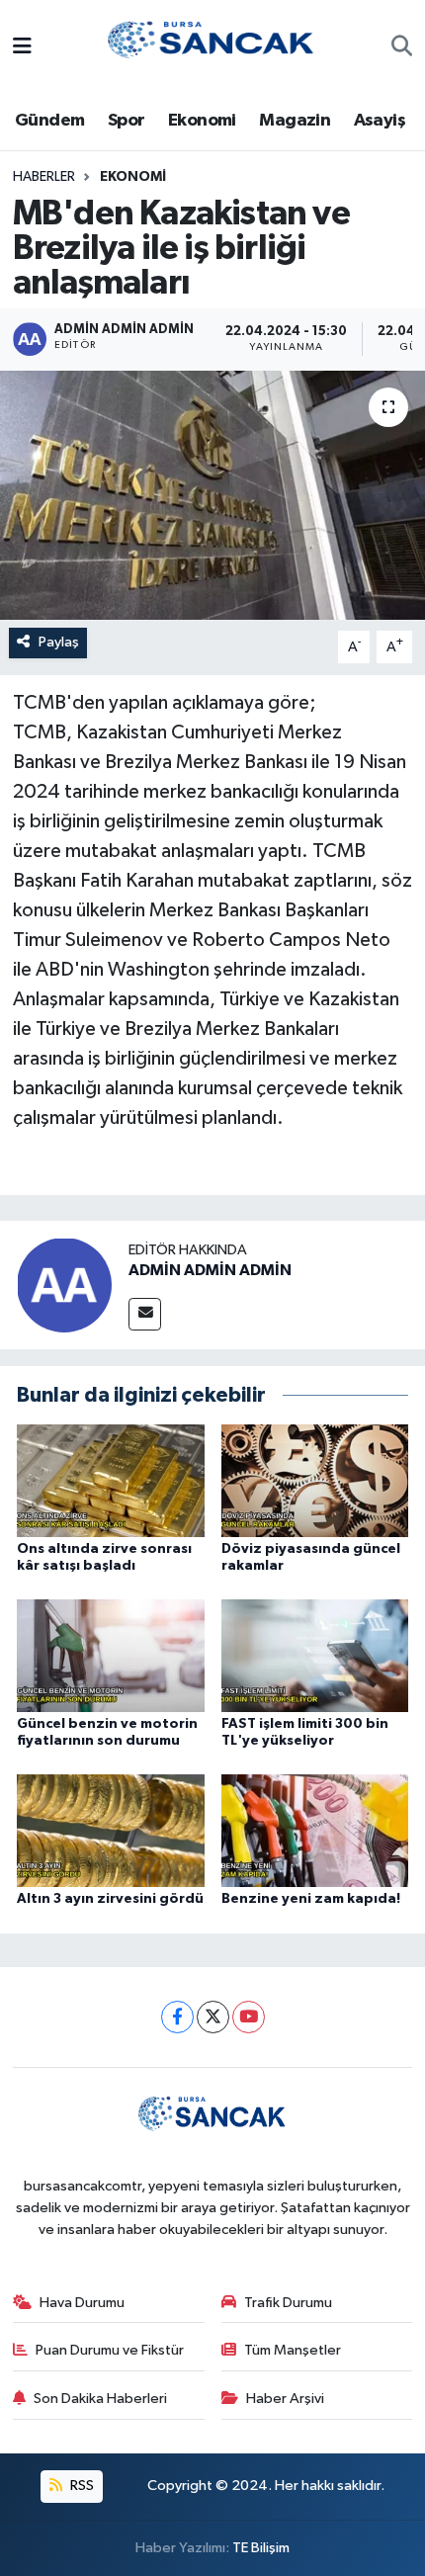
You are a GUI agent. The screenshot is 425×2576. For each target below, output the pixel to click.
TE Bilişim (261, 2548)
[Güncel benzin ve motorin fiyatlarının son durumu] (111, 1655)
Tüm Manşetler (293, 2350)
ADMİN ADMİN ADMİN (210, 1270)
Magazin (295, 121)
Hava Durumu (82, 2303)
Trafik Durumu (288, 2303)
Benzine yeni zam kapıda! (311, 1899)
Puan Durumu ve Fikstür (110, 2350)
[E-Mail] (145, 1314)
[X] (213, 2017)
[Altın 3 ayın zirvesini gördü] (111, 1830)
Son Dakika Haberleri (100, 2399)
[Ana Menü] (22, 48)
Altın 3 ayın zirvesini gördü (110, 1899)
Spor (127, 121)
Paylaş (59, 642)
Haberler (44, 177)
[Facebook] (177, 2017)
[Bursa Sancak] (212, 47)
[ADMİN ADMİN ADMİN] (64, 1285)
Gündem (49, 121)
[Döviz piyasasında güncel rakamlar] (315, 1480)
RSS (81, 2486)
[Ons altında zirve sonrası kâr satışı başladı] (111, 1480)
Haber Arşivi (285, 2399)
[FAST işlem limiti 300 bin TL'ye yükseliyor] (315, 1655)
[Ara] (402, 48)
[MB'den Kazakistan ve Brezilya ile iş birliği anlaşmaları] (212, 495)
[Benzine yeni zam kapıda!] (315, 1830)
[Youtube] (249, 2017)
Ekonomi (202, 121)
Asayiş (380, 121)
